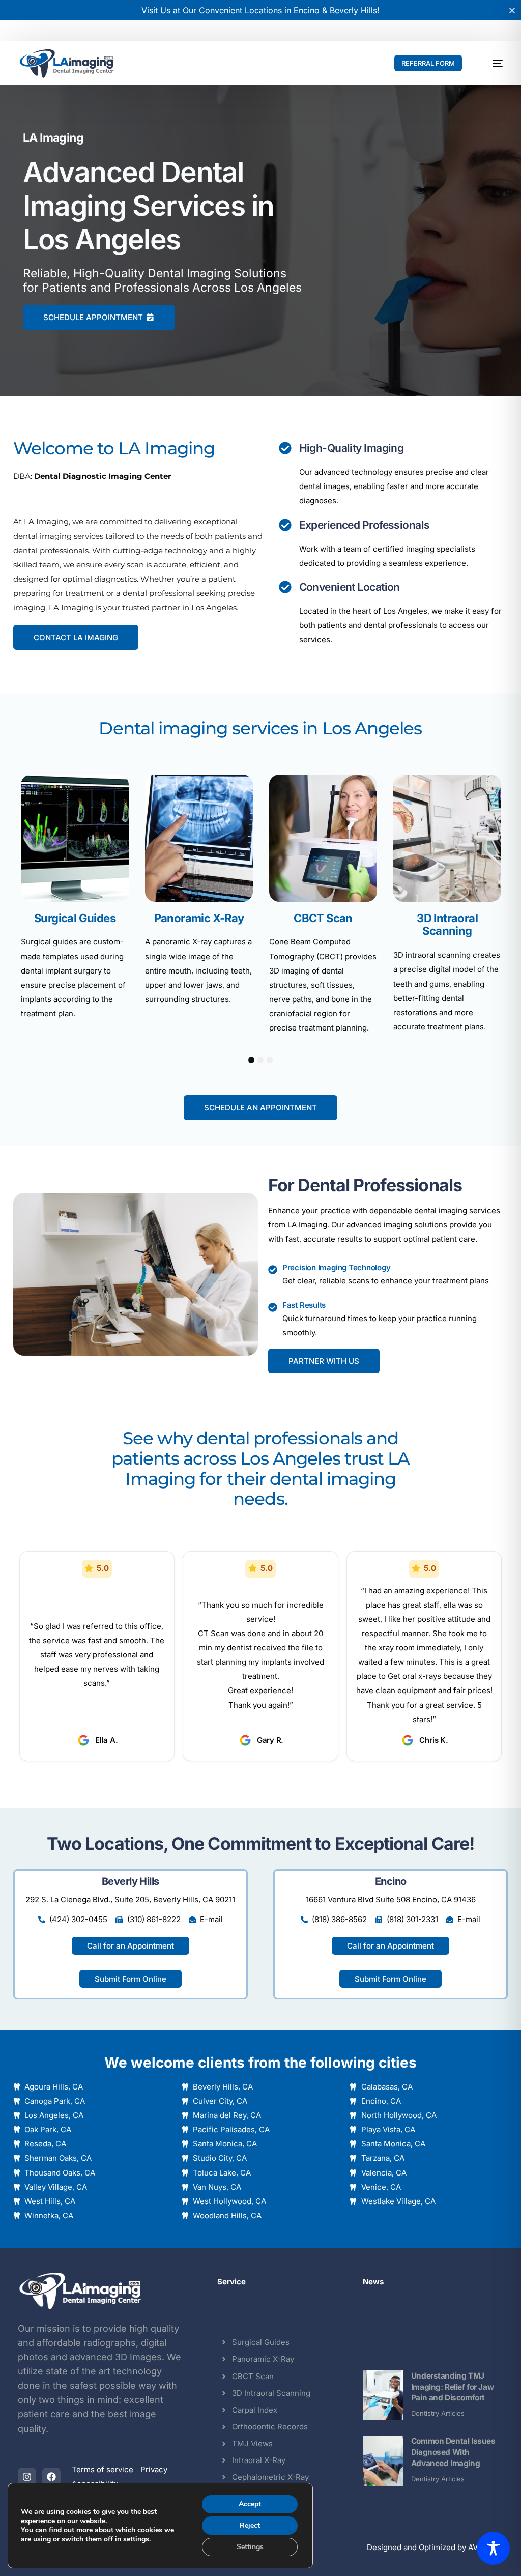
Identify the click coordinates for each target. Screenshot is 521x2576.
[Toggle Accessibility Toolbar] (493, 2548)
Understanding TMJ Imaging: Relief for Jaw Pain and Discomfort (452, 2387)
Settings (250, 2547)
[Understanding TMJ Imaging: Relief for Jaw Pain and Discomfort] (383, 2396)
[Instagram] (27, 2477)
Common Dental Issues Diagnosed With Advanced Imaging (453, 2452)
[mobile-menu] (491, 63)
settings (136, 2539)
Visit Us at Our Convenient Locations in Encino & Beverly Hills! (260, 10)
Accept (250, 2504)
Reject (250, 2525)
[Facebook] (51, 2477)
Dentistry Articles (438, 2413)
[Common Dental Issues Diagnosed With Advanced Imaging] (383, 2461)
